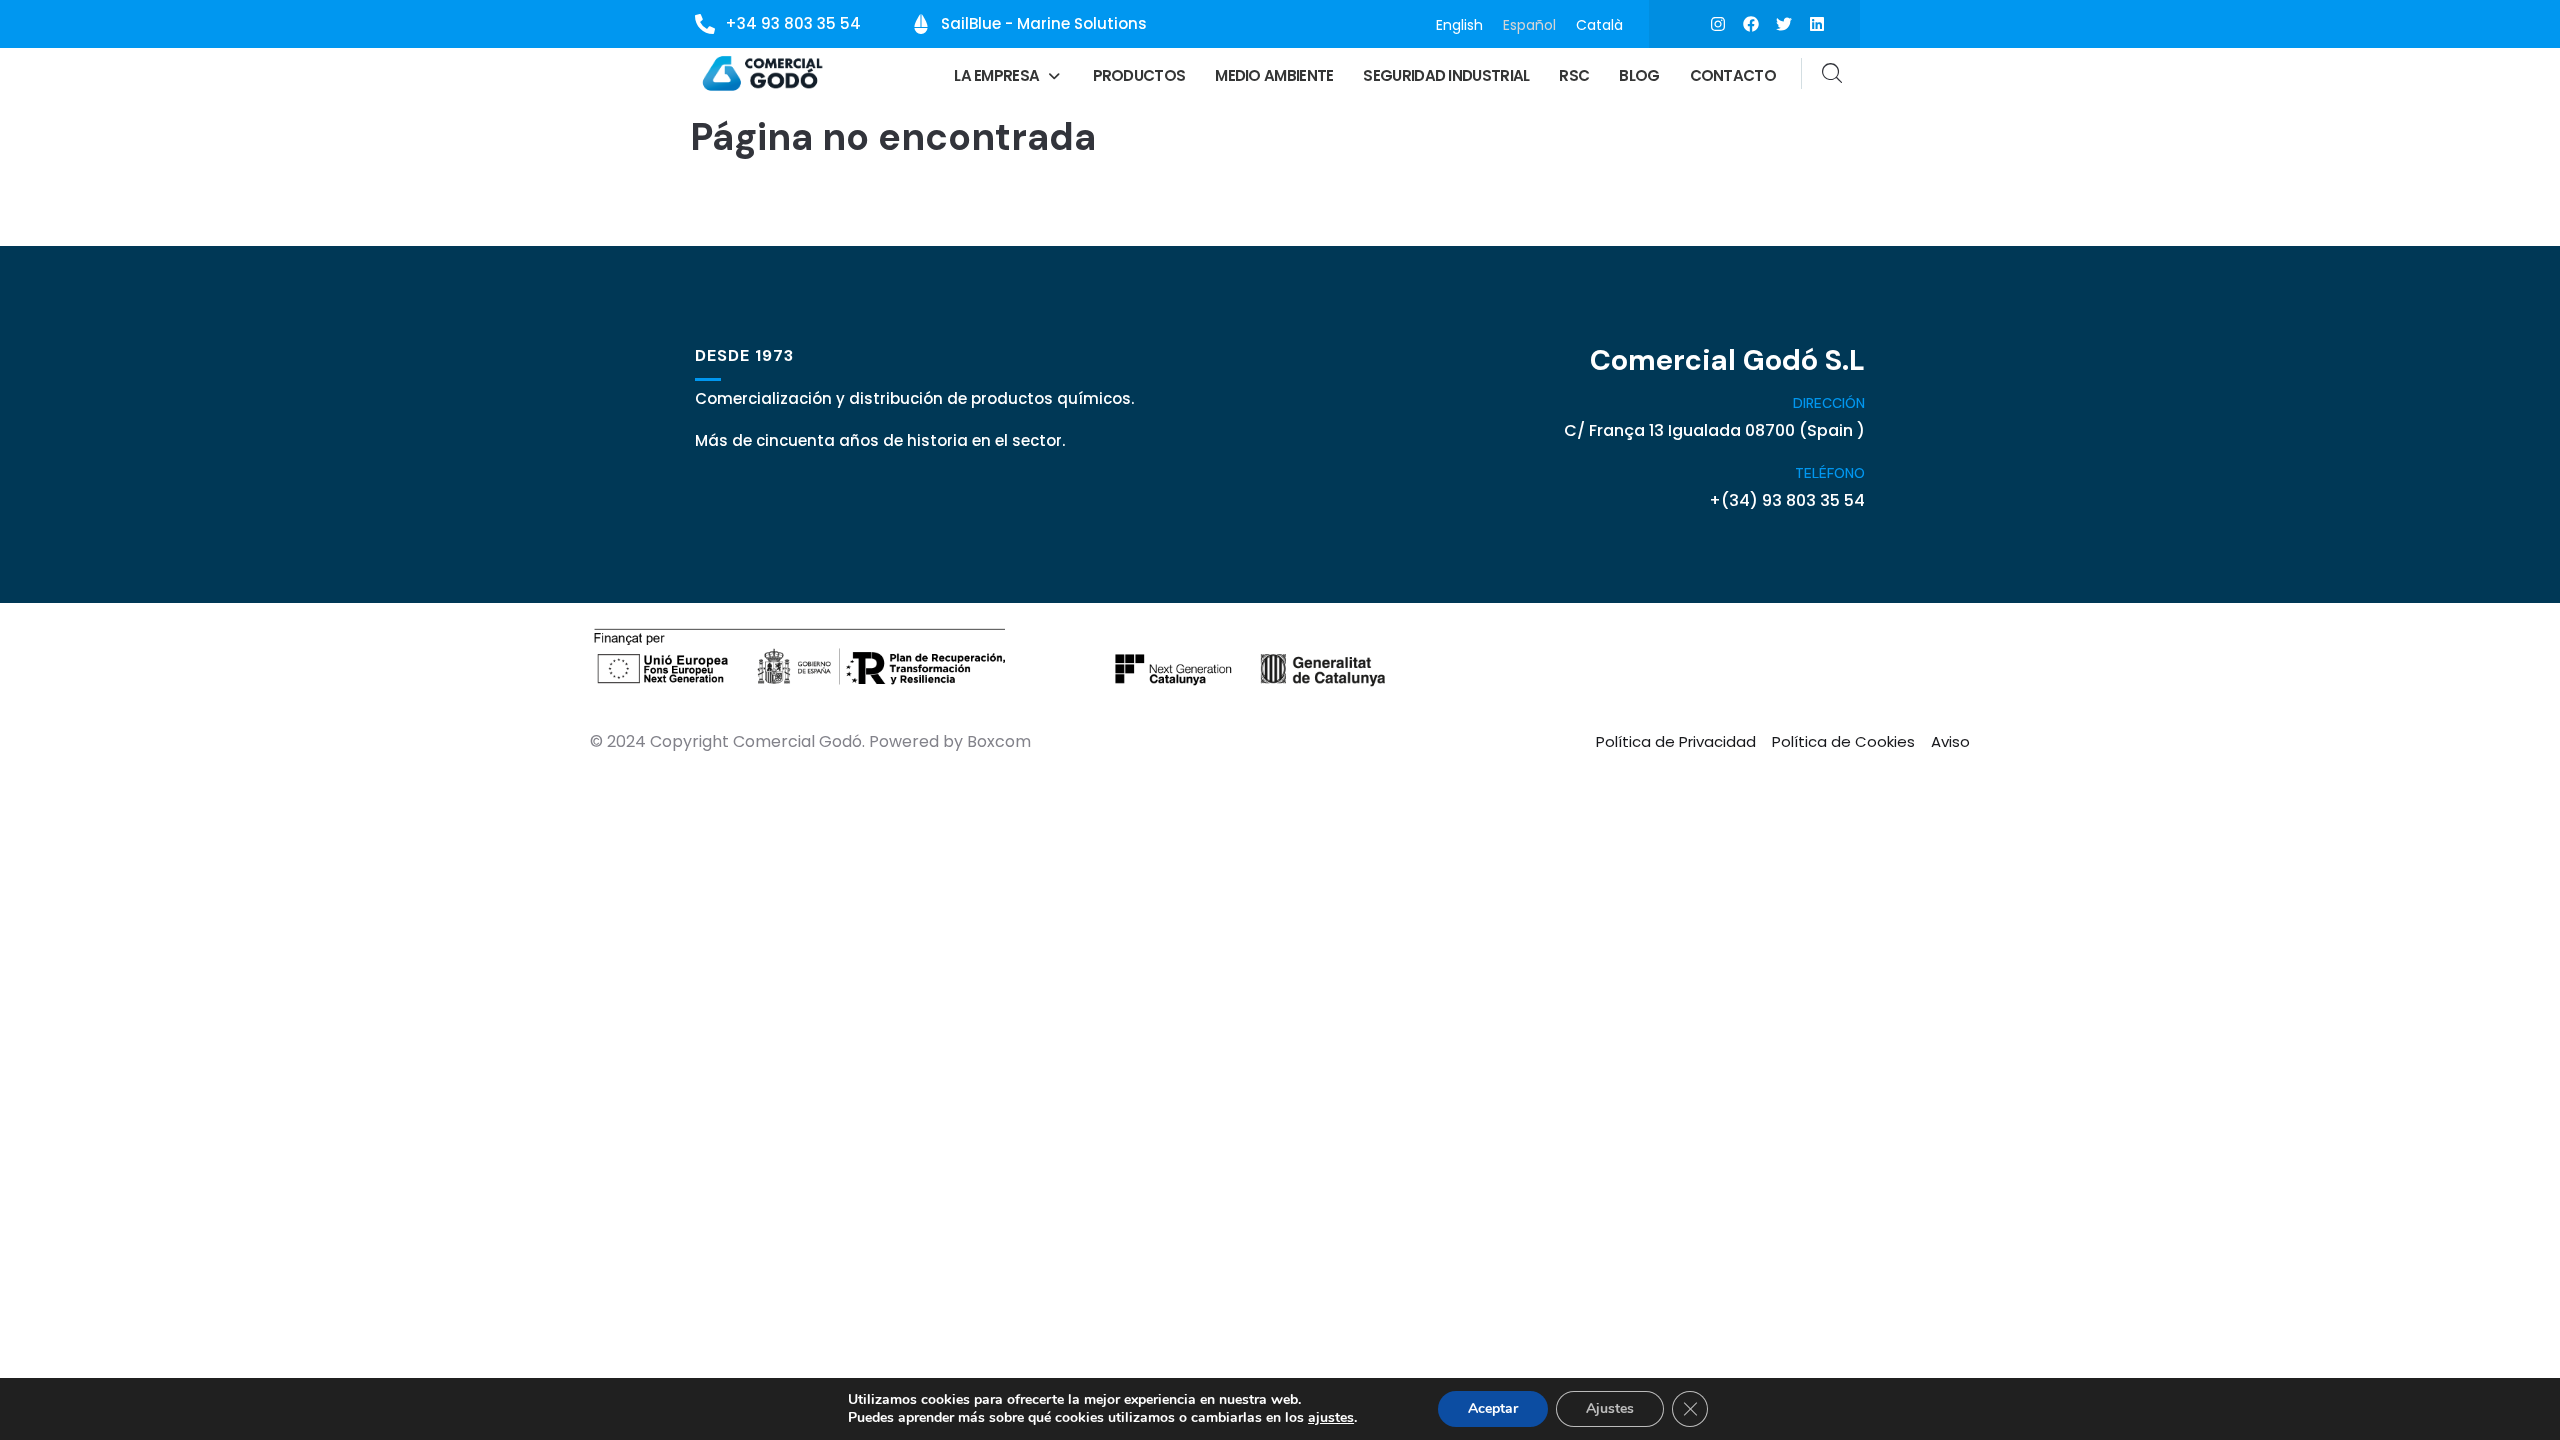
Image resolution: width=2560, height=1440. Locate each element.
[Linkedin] (1817, 24)
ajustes (1331, 1418)
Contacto (1733, 75)
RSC (1574, 75)
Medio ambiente (1274, 75)
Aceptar (1493, 1408)
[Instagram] (1718, 24)
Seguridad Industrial (1446, 75)
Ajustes (1610, 1408)
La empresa (996, 75)
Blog (1639, 75)
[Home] (764, 73)
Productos (1139, 75)
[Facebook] (1751, 24)
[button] (1008, 75)
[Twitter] (1784, 24)
